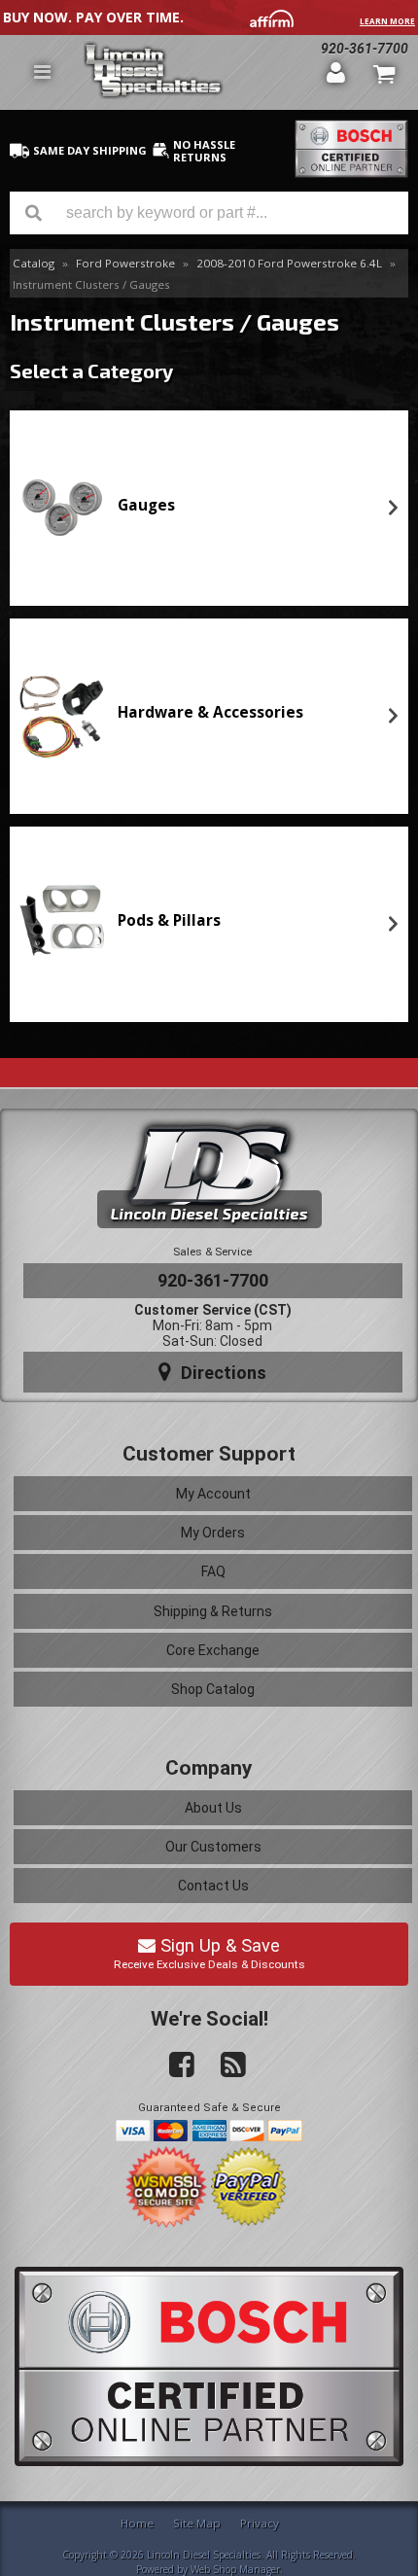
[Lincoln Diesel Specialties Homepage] (198, 72)
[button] (209, 213)
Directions (221, 1373)
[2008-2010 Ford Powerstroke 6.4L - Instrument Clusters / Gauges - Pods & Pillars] (62, 924)
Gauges (146, 505)
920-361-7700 (213, 1280)
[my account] (336, 72)
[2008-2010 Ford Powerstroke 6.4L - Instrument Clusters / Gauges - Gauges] (62, 508)
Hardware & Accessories (210, 712)
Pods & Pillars (169, 920)
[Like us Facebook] (174, 2065)
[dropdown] (42, 72)
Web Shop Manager (235, 2569)
